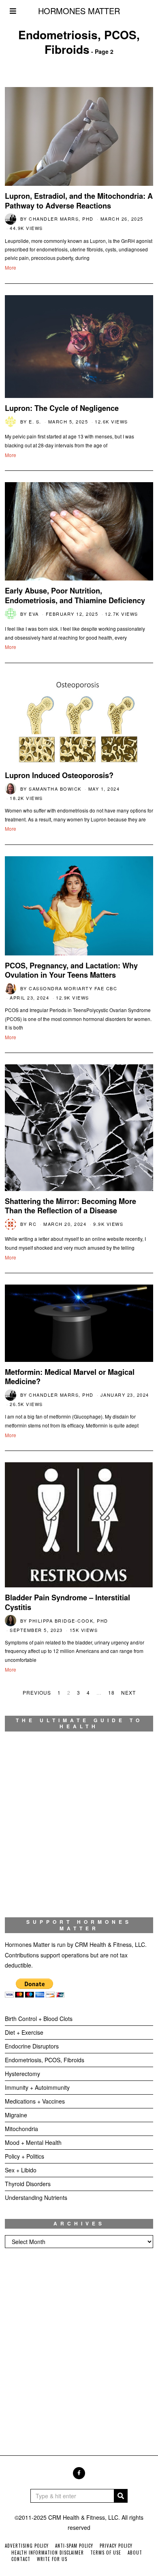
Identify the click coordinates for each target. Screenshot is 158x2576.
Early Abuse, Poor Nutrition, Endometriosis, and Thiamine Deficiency (75, 596)
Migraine (16, 2115)
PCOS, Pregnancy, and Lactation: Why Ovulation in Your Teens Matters (71, 970)
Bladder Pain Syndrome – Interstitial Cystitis (67, 1602)
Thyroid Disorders (28, 2184)
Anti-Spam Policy (74, 2546)
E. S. (35, 421)
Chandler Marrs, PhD (61, 219)
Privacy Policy (116, 2546)
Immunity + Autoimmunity (37, 2087)
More (11, 267)
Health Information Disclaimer (48, 2553)
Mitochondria (21, 2129)
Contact (21, 2559)
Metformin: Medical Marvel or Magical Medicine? (70, 1377)
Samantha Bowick (55, 789)
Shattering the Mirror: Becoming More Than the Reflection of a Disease (70, 1206)
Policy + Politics (25, 2156)
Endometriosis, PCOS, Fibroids (45, 2060)
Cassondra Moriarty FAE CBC (73, 988)
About (135, 2553)
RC (33, 1224)
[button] (121, 2496)
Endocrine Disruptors (32, 2046)
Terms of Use (106, 2553)
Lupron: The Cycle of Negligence (62, 408)
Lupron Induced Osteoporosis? (59, 775)
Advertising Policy (27, 2546)
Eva (34, 614)
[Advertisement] (79, 2344)
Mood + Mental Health (33, 2142)
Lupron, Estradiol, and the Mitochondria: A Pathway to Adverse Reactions (79, 201)
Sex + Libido (21, 2170)
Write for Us (52, 2559)
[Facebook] (79, 2473)
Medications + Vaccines (35, 2101)
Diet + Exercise (24, 2032)
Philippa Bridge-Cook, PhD (68, 1621)
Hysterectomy (22, 2074)
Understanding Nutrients (36, 2197)
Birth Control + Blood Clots (39, 2019)
